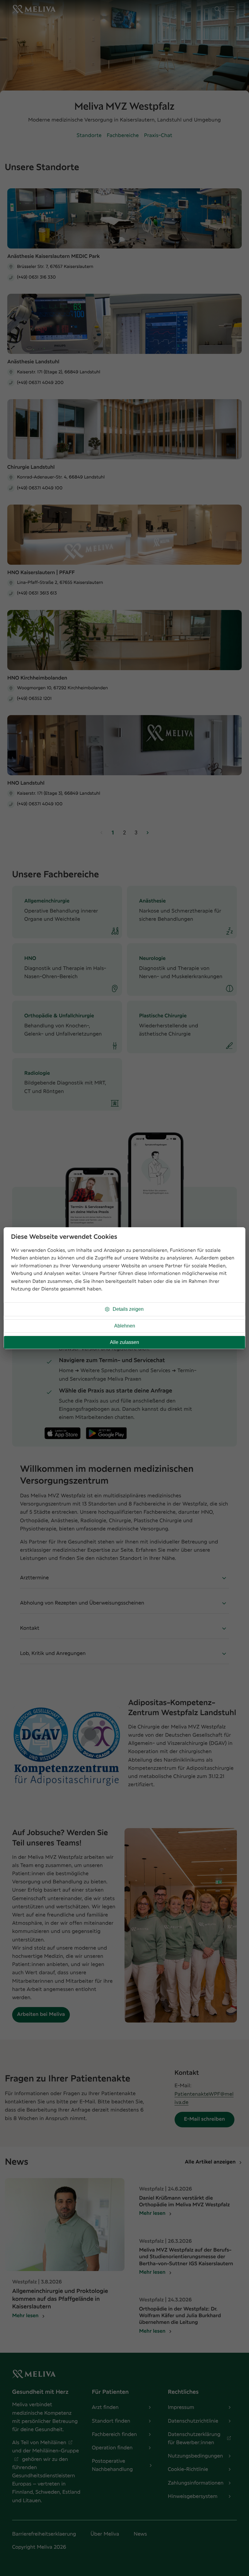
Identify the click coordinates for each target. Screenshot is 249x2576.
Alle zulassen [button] (124, 1342)
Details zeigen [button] (128, 1309)
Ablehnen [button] (125, 1326)
